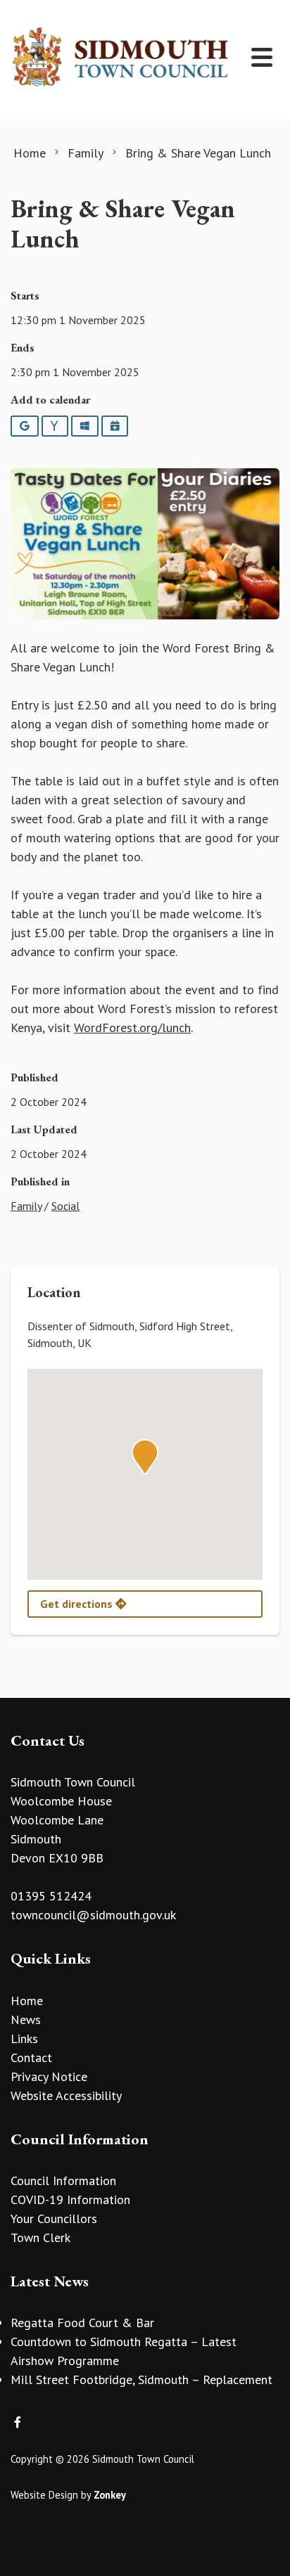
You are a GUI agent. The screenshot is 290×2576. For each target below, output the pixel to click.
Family (26, 1206)
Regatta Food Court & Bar (82, 2323)
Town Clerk (40, 2237)
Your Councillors (54, 2218)
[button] (145, 1457)
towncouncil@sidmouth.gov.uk (93, 1915)
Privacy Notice (49, 2076)
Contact (31, 2057)
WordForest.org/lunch (132, 1028)
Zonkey (110, 2495)
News (26, 2020)
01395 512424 (51, 1896)
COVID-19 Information (70, 2200)
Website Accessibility (66, 2095)
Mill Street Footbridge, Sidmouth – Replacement (141, 2379)
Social (65, 1206)
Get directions (78, 1604)
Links (24, 2039)
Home (27, 2001)
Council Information (63, 2181)
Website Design (44, 2495)
